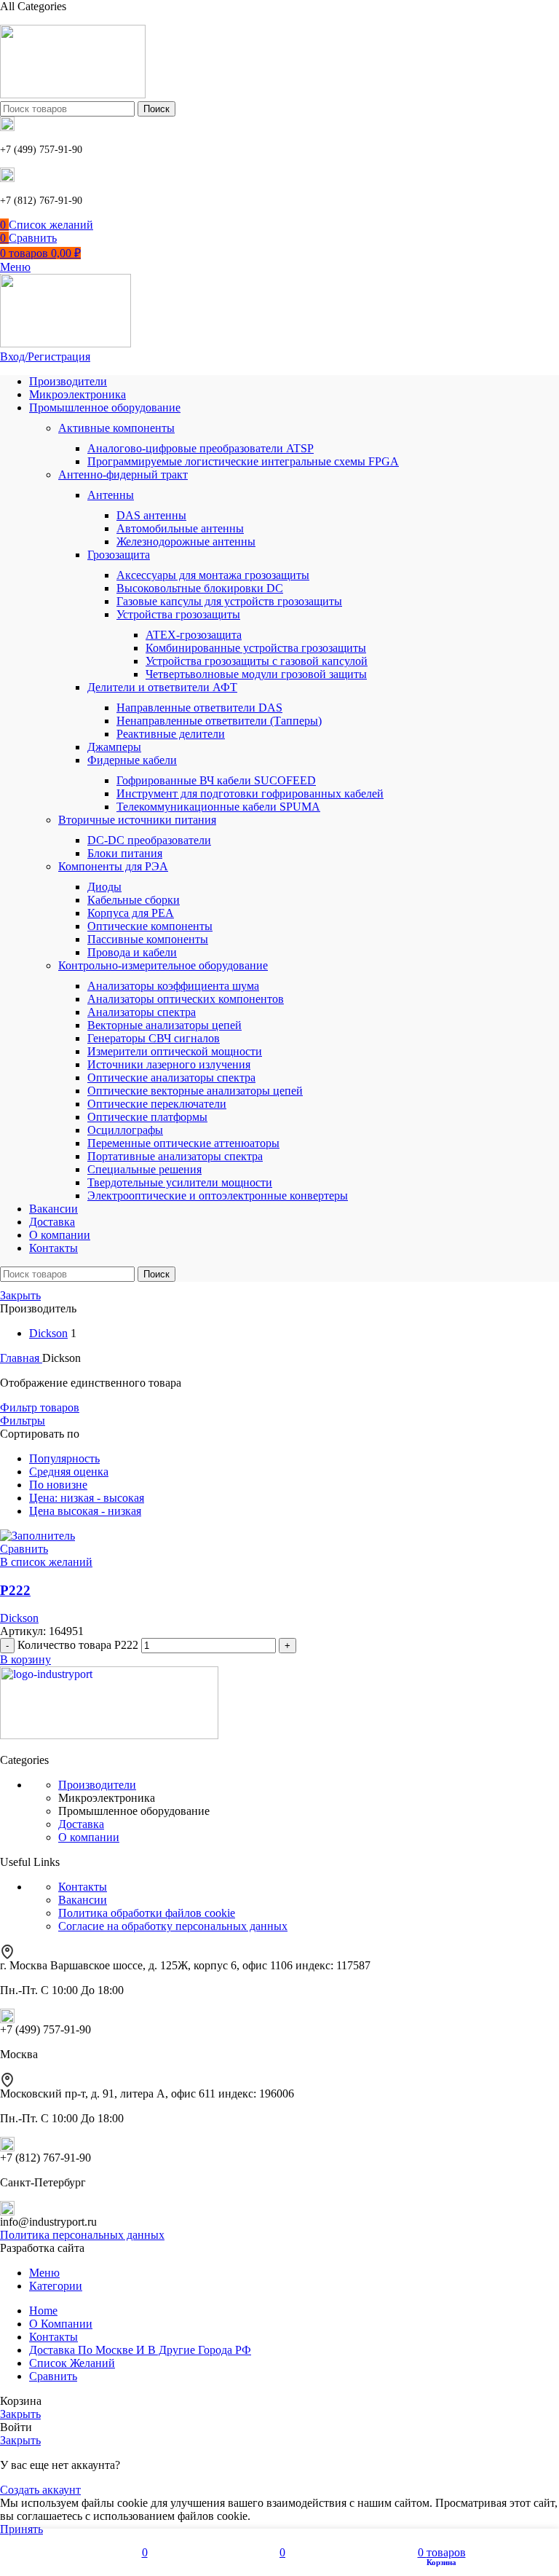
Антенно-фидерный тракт (123, 474)
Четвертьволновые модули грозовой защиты (256, 674)
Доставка (81, 1824)
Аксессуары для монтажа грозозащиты (213, 575)
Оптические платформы (147, 1117)
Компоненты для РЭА (113, 866)
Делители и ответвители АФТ (162, 687)
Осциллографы (125, 1130)
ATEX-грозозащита (194, 635)
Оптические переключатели (157, 1104)
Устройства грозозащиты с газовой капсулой (257, 661)
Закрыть (20, 1295)
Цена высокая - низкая (85, 1511)
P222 (15, 1590)
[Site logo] (73, 94)
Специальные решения (144, 1169)
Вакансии (83, 1900)
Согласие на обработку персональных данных (173, 1926)
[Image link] (109, 1735)
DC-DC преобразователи (149, 840)
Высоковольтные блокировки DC (200, 588)
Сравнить (53, 2376)
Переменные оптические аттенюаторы (183, 1143)
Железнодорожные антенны (186, 541)
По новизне (58, 1485)
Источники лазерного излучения (169, 1064)
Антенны (111, 495)
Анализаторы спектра (142, 1012)
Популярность (64, 1458)
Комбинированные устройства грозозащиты (256, 648)
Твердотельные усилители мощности (180, 1182)
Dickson (19, 1618)
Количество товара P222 (78, 1645)
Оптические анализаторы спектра (171, 1078)
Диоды (104, 887)
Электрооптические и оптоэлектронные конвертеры (218, 1196)
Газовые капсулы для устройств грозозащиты (229, 601)
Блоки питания (125, 853)
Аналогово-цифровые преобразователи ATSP (201, 448)
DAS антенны (151, 515)
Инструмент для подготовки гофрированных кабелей (250, 793)
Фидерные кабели (132, 760)
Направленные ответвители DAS (199, 708)
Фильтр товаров (40, 1407)
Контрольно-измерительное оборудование (163, 965)
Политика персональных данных (82, 2235)
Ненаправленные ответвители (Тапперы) (219, 721)
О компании (89, 1837)
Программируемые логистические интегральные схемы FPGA (243, 461)
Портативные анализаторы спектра (175, 1156)
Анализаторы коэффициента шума (173, 986)
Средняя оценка (69, 1472)
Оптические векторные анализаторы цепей (195, 1091)
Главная (21, 1358)
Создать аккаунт (40, 2490)
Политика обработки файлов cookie (147, 1913)
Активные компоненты (116, 428)
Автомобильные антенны (180, 528)
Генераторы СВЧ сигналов (154, 1038)
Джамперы (114, 747)
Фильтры (23, 1421)
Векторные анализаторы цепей (164, 1025)
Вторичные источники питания (137, 820)
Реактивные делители (171, 734)
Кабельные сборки (134, 900)
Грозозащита (119, 555)
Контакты (83, 1887)
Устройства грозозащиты (178, 614)
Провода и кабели (132, 952)
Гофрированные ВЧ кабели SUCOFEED (216, 780)
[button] (25, 1659)
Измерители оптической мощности (175, 1051)
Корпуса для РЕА (131, 913)
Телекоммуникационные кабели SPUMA (218, 807)
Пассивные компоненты (148, 939)
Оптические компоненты (150, 926)
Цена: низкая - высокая (87, 1498)
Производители (97, 1785)
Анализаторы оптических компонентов (186, 999)
